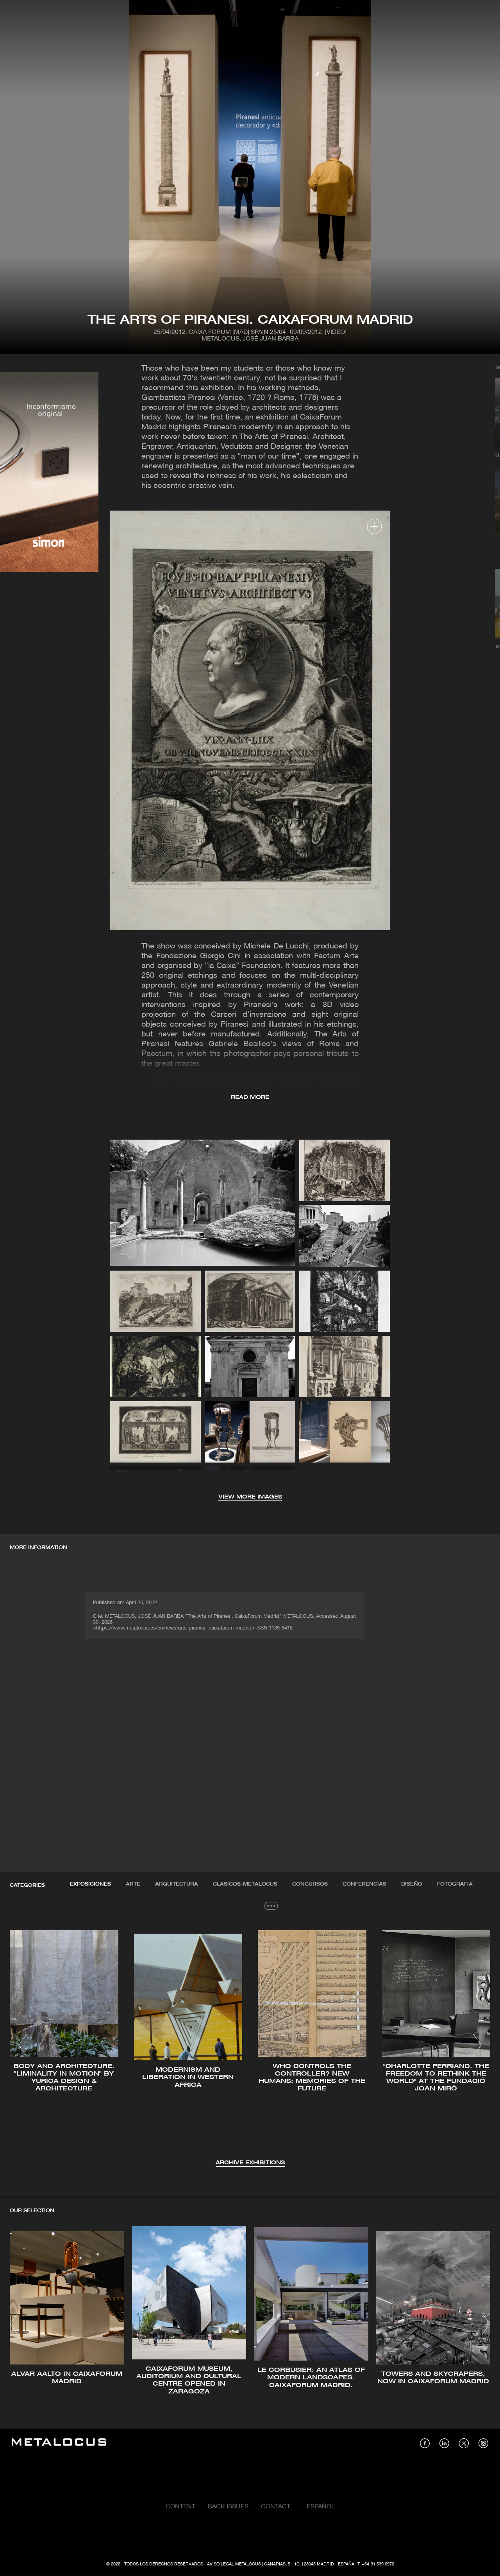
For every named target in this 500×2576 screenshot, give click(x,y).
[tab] (90, 1884)
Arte (133, 1884)
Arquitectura (177, 1884)
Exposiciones (90, 1884)
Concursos (310, 1884)
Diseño (412, 1884)
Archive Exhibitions (250, 2163)
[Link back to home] (59, 2443)
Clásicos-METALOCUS (245, 1884)
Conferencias (364, 1884)
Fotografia (455, 1884)
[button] (23, 2045)
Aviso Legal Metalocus (234, 2564)
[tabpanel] (250, 2046)
